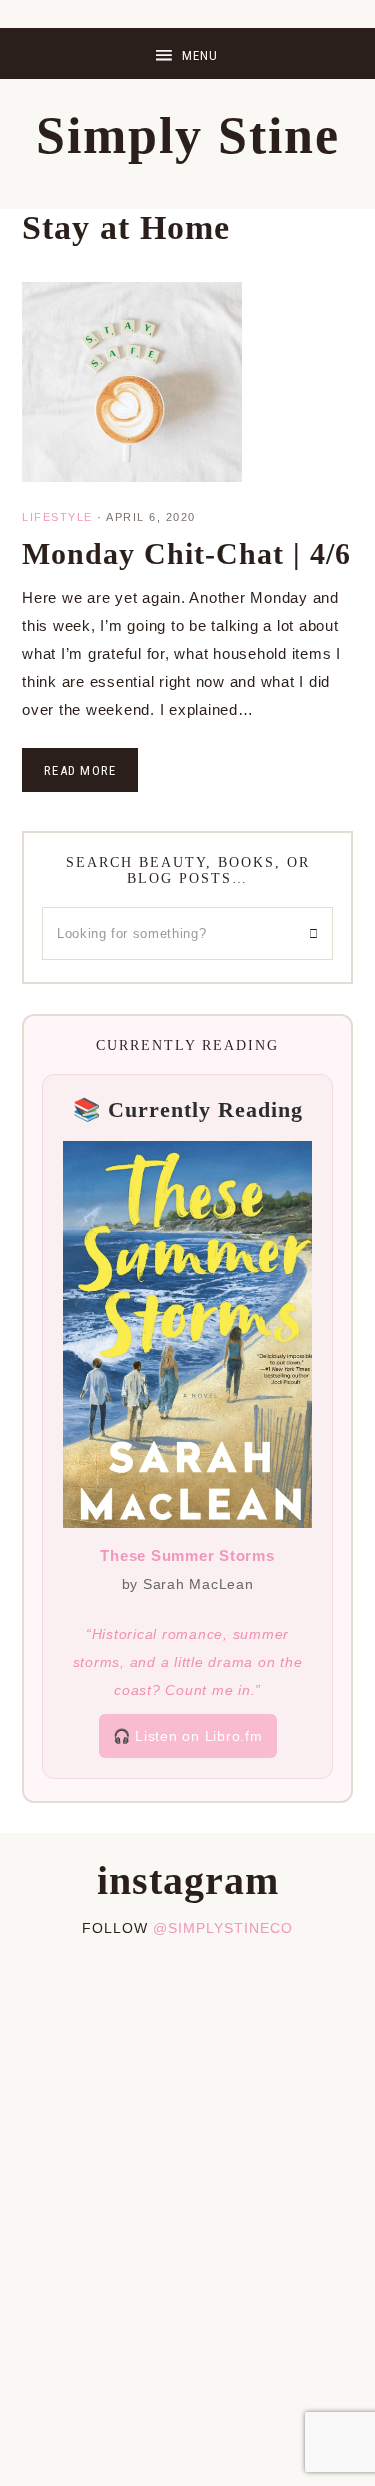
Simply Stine (188, 135)
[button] (187, 53)
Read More (80, 770)
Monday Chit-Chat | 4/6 (186, 553)
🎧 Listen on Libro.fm (188, 1736)
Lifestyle (57, 517)
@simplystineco (223, 1928)
